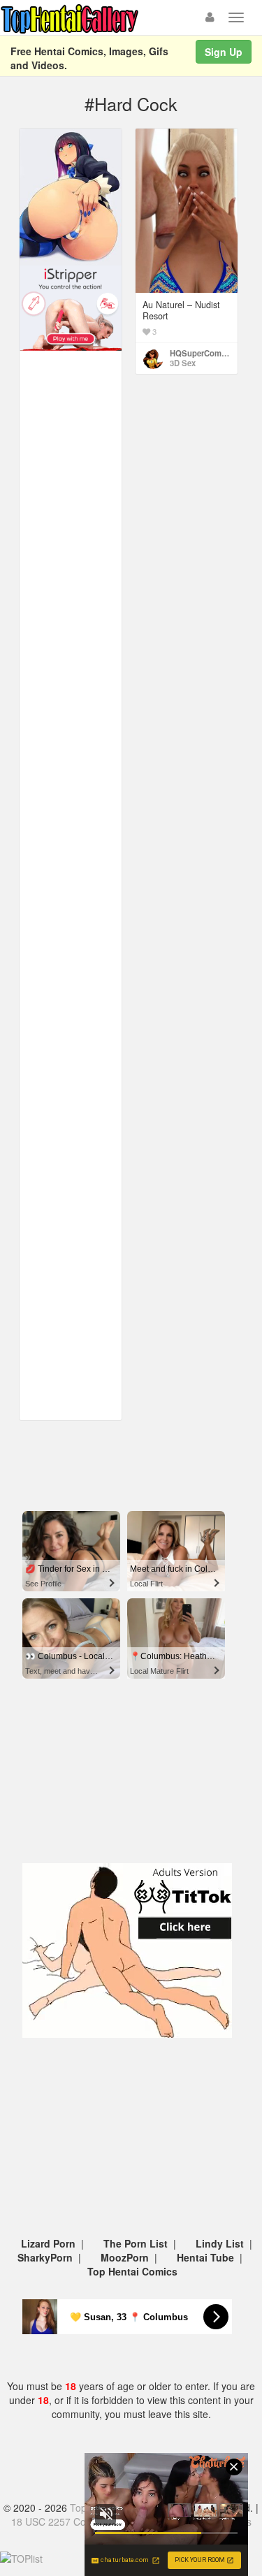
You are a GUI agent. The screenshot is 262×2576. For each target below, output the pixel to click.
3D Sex (183, 363)
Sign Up (224, 52)
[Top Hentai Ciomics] (71, 196)
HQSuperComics (201, 353)
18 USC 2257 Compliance (68, 2521)
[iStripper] (71, 307)
